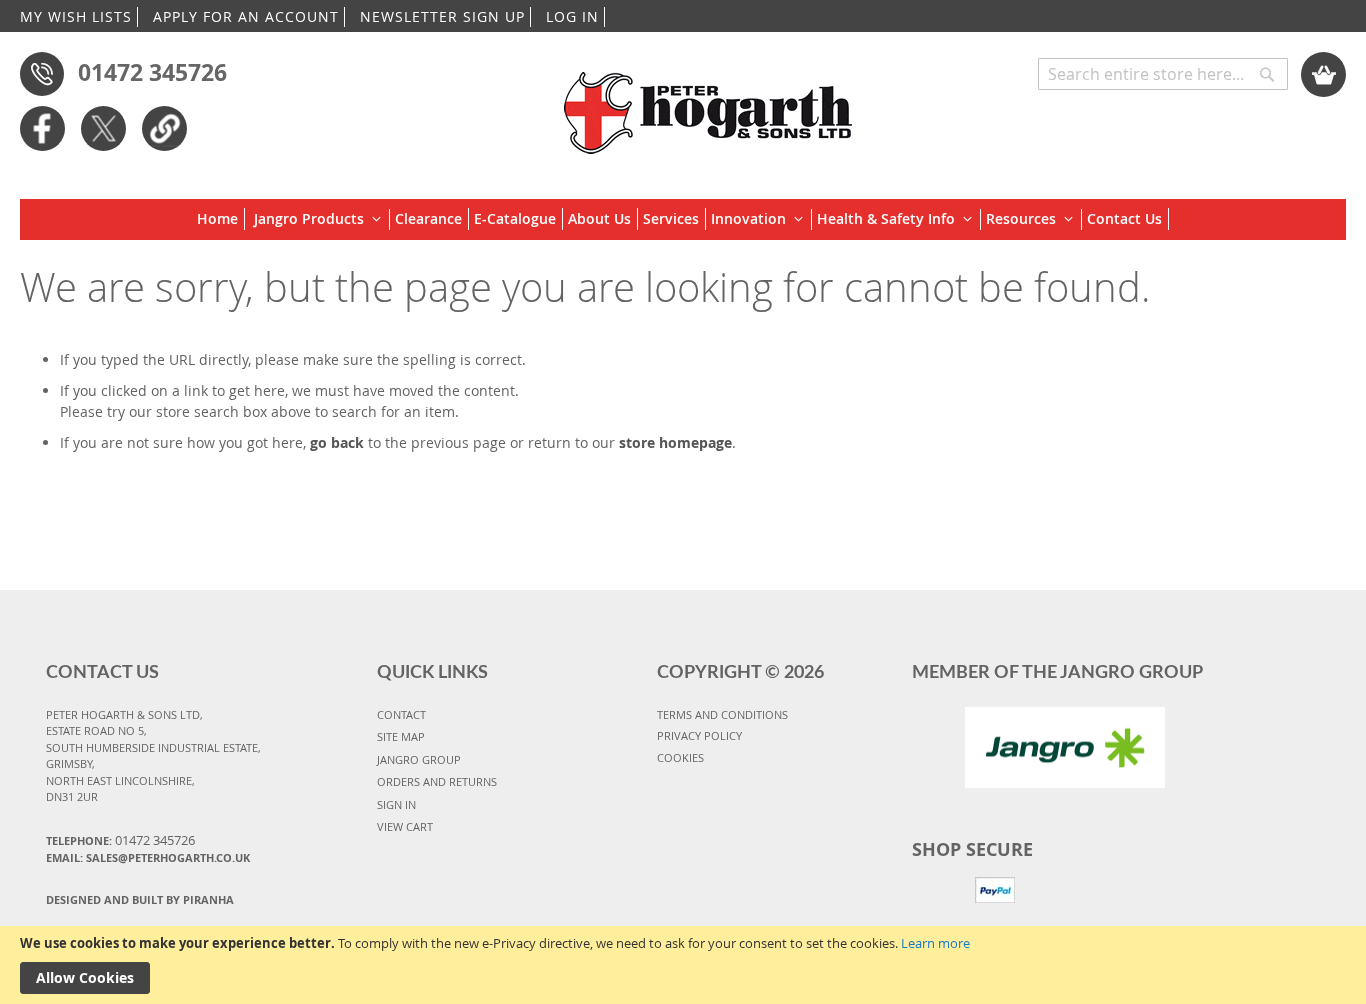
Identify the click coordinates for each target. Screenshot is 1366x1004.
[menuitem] (221, 219)
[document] (683, 965)
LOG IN (572, 16)
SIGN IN (396, 804)
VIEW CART (405, 826)
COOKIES (680, 757)
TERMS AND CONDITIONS (722, 714)
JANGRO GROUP (419, 759)
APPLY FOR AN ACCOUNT (246, 16)
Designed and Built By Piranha (140, 899)
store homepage (675, 442)
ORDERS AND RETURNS (437, 781)
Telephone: (120, 840)
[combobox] (1163, 74)
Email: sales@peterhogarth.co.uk (148, 857)
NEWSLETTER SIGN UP (442, 16)
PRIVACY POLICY (699, 735)
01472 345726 (152, 72)
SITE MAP (401, 736)
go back (337, 442)
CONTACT (401, 714)
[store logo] (709, 103)
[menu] (683, 219)
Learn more (935, 943)
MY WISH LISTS (76, 16)
